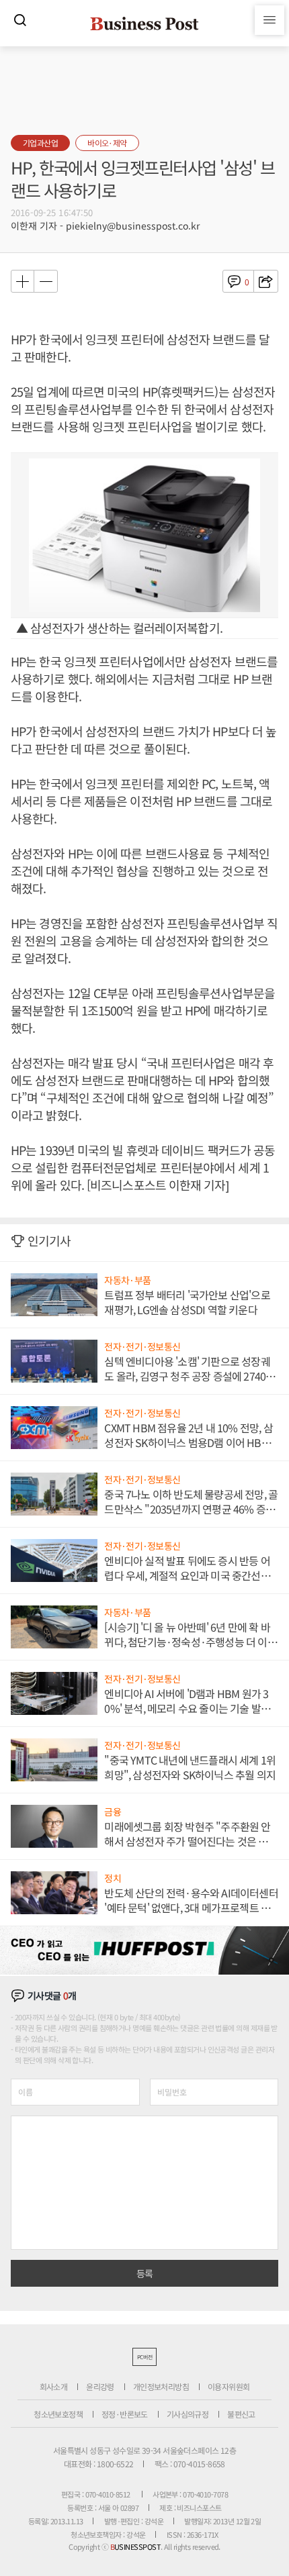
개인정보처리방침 (161, 2386)
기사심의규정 (188, 2414)
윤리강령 (100, 2386)
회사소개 (54, 2386)
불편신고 (241, 2414)
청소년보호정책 (58, 2414)
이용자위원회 (229, 2386)
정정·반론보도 (125, 2414)
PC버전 (144, 2357)
